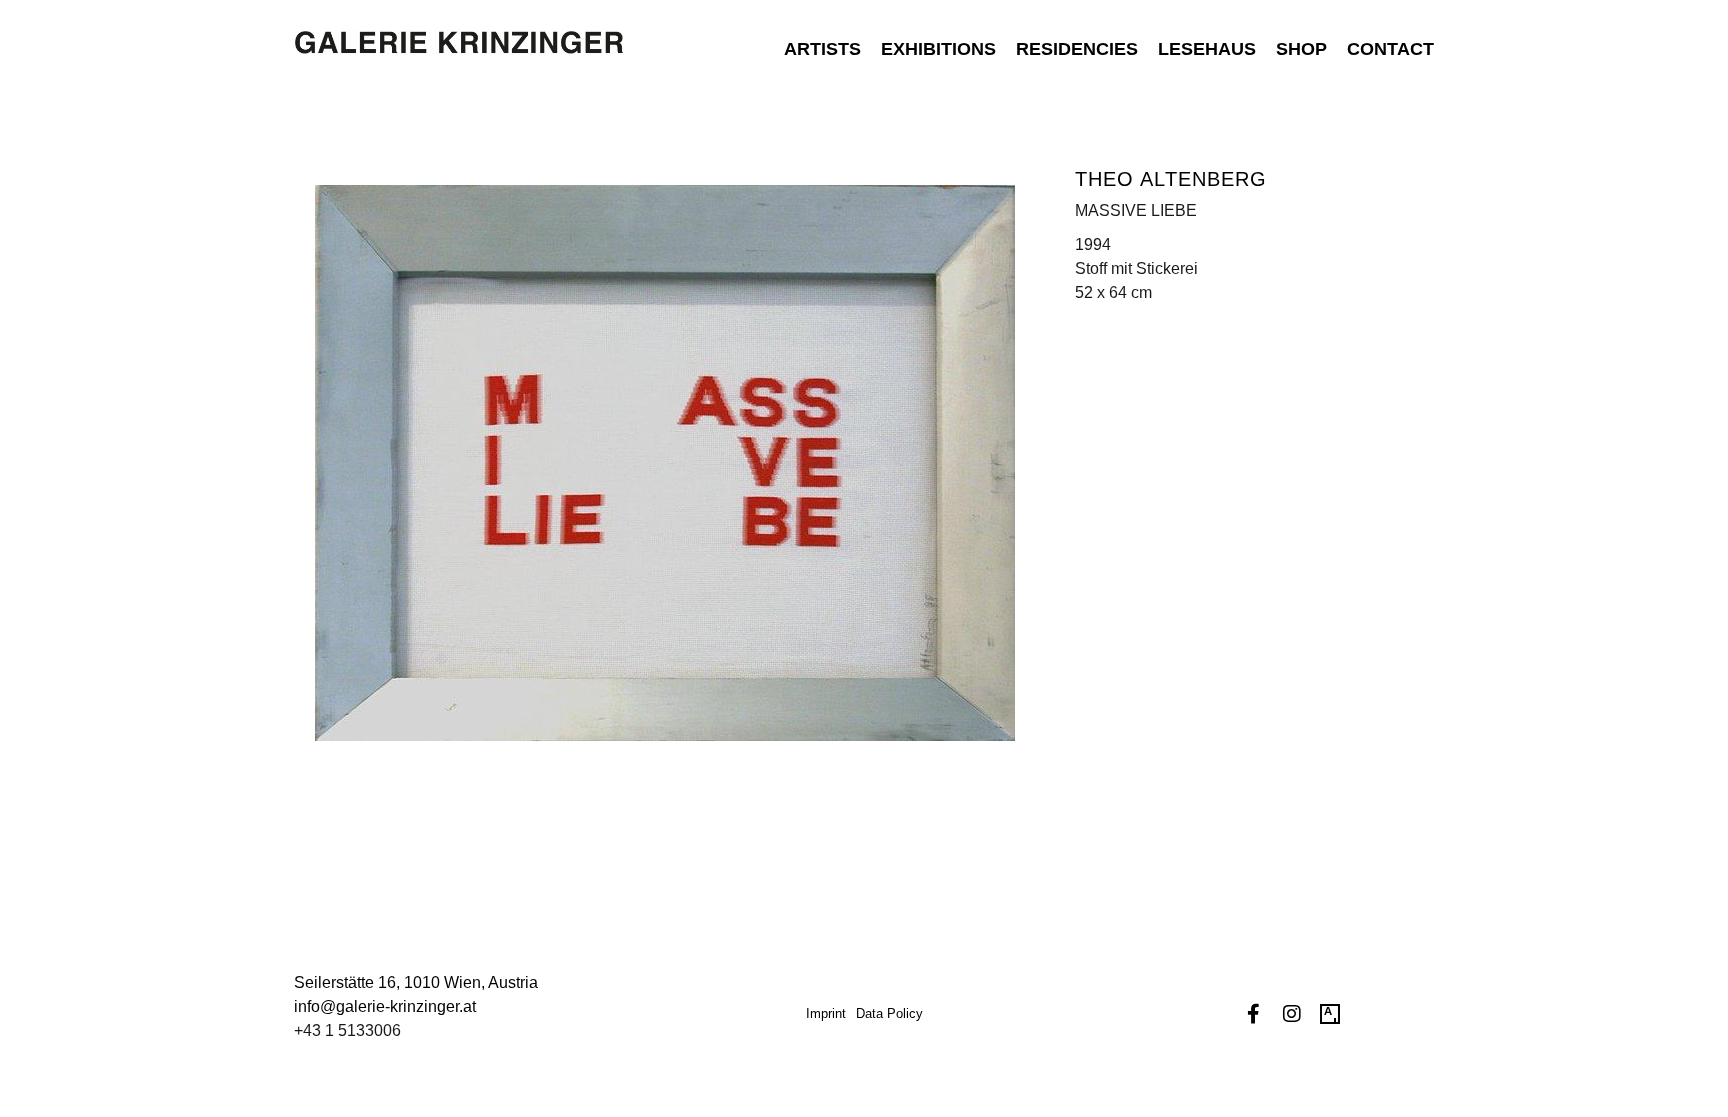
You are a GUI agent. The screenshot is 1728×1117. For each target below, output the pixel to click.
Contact (1390, 49)
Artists (822, 49)
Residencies (1077, 49)
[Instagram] (1292, 1014)
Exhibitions (938, 49)
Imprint (826, 1013)
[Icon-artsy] (1330, 1014)
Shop (1301, 49)
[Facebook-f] (1254, 1014)
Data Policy (889, 1013)
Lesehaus (1207, 49)
